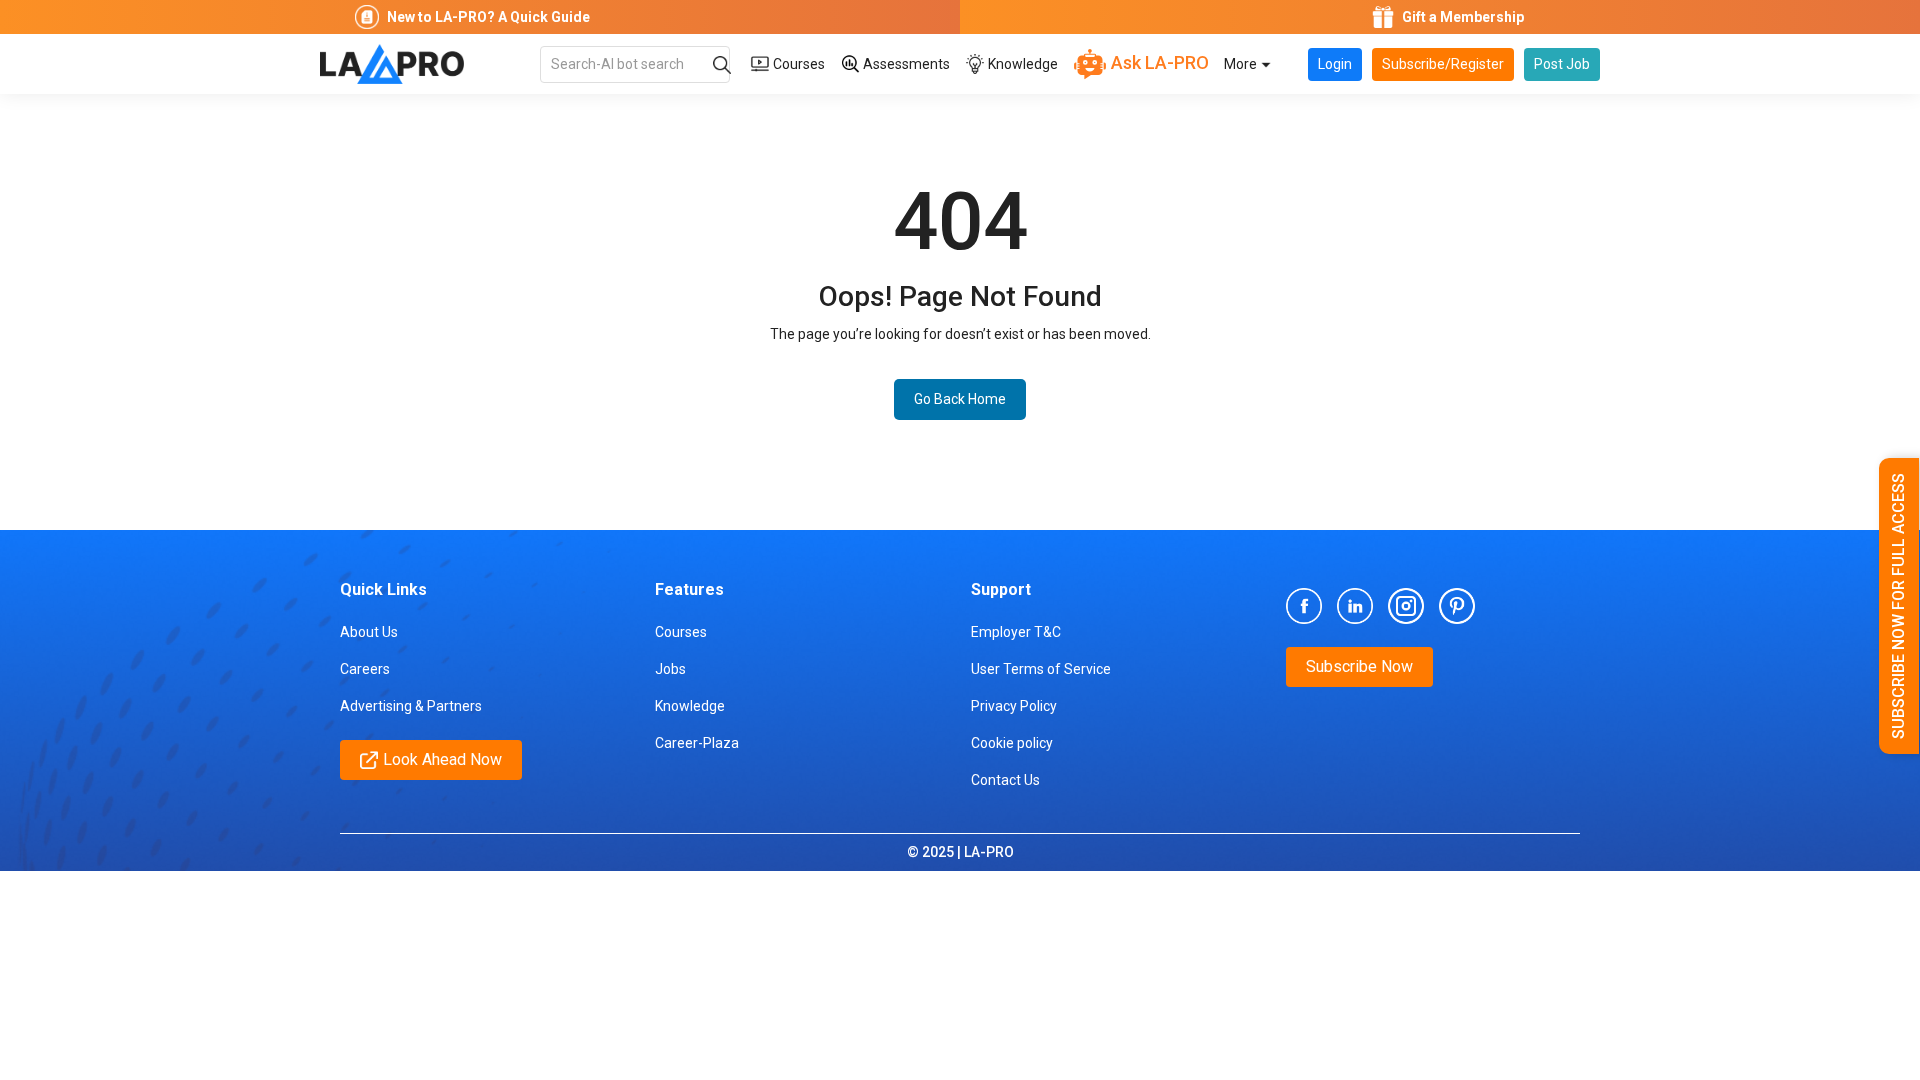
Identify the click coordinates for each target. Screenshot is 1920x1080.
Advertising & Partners (411, 706)
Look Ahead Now (442, 759)
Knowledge (1021, 64)
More (1242, 64)
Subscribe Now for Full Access (1898, 606)
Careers (365, 669)
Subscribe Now (1359, 666)
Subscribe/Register (1443, 64)
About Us (369, 632)
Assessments (905, 64)
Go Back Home (960, 399)
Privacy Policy (1014, 706)
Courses (797, 64)
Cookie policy (1012, 743)
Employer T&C (1016, 632)
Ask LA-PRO (1158, 62)
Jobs (670, 669)
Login (1335, 64)
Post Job (1562, 64)
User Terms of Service (1041, 669)
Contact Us (1005, 780)
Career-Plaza (697, 743)
